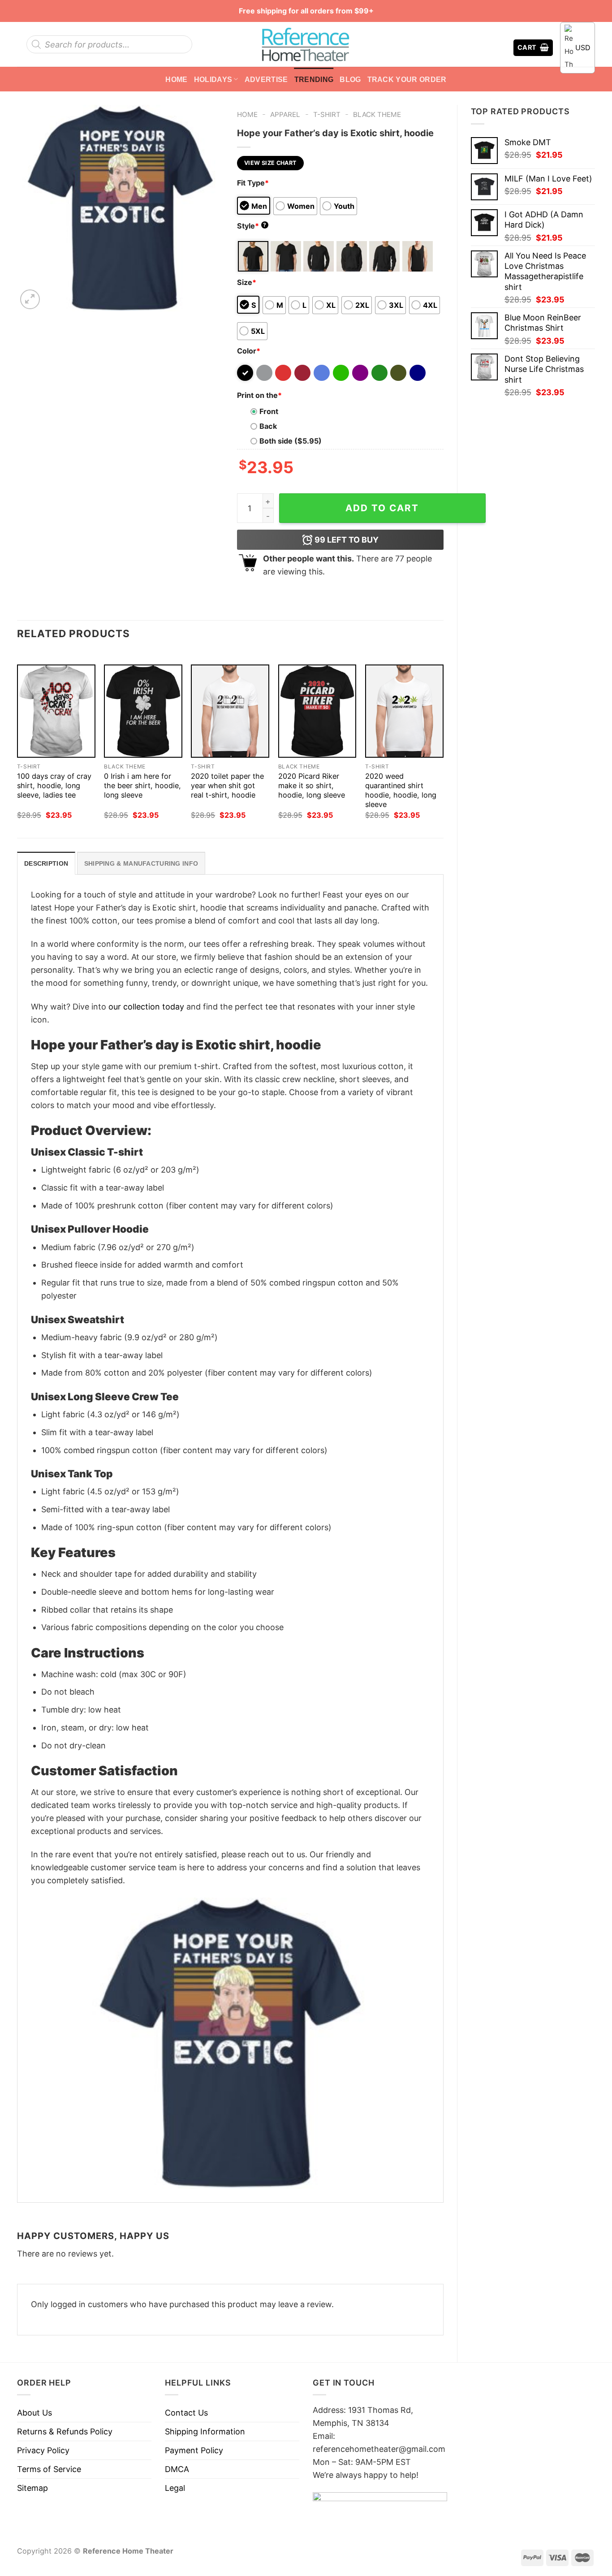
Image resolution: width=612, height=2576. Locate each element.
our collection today (146, 1007)
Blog (350, 79)
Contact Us (186, 2413)
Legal (175, 2488)
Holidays (213, 79)
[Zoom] (30, 299)
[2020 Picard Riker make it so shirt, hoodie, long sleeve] (317, 711)
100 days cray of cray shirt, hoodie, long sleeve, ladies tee (54, 785)
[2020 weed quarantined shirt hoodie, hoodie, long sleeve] (404, 711)
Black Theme (377, 114)
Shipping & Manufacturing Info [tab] (141, 863)
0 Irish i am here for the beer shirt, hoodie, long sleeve (142, 785)
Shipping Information (205, 2431)
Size (247, 282)
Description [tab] (46, 863)
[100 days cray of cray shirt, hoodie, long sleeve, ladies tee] (56, 711)
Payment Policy (194, 2450)
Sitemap (32, 2488)
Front (269, 411)
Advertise (266, 79)
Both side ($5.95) (291, 441)
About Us (34, 2413)
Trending (314, 79)
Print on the (259, 395)
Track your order (407, 79)
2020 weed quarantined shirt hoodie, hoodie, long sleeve (401, 790)
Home (176, 79)
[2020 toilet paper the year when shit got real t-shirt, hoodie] (230, 711)
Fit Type (253, 183)
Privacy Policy (43, 2450)
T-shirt (327, 114)
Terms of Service (49, 2469)
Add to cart (382, 508)
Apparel (285, 114)
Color (249, 351)
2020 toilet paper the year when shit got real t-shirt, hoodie (227, 785)
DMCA (177, 2469)
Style (252, 226)
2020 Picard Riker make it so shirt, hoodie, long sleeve (312, 785)
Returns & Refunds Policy (65, 2431)
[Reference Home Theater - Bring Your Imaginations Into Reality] (306, 44)
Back (268, 426)
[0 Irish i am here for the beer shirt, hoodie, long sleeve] (143, 711)
